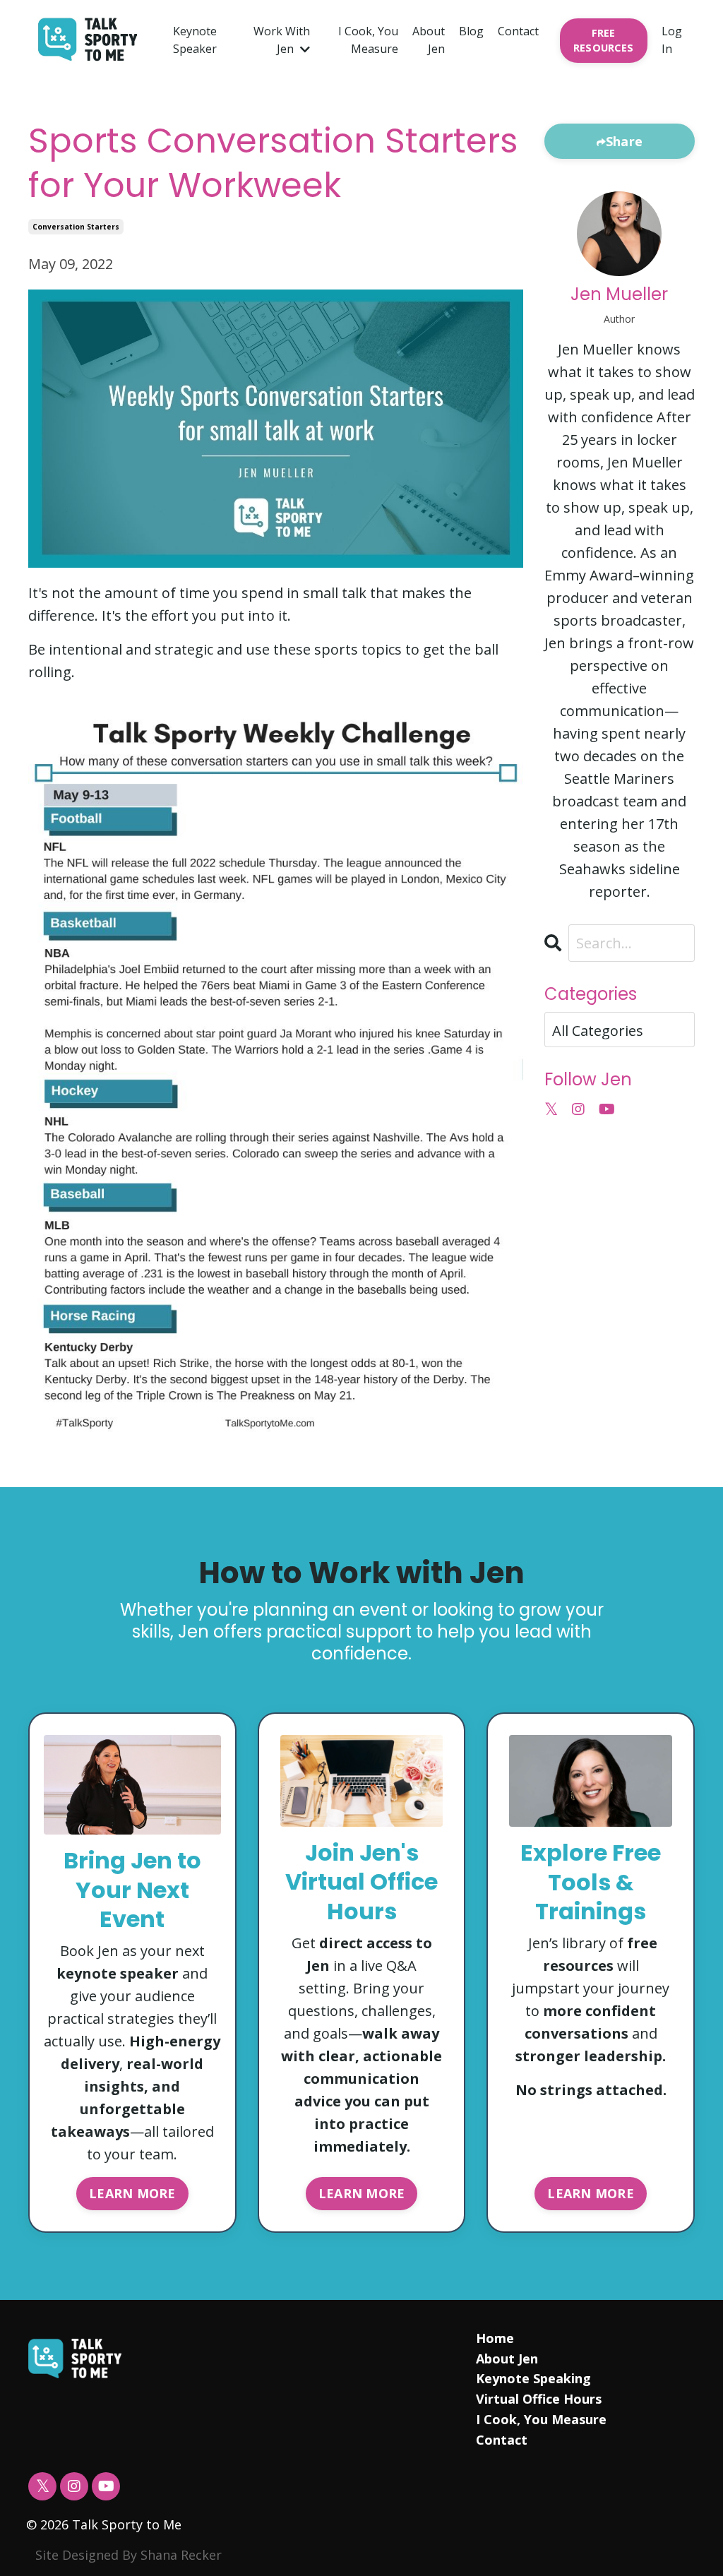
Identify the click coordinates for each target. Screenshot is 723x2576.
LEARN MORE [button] (132, 2193)
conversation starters (76, 227)
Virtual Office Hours (539, 2399)
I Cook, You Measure (368, 40)
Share (624, 141)
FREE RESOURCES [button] (603, 41)
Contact (518, 31)
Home (495, 2338)
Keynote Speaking (533, 2378)
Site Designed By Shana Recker (129, 2555)
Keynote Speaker (195, 40)
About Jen (429, 40)
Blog (471, 31)
